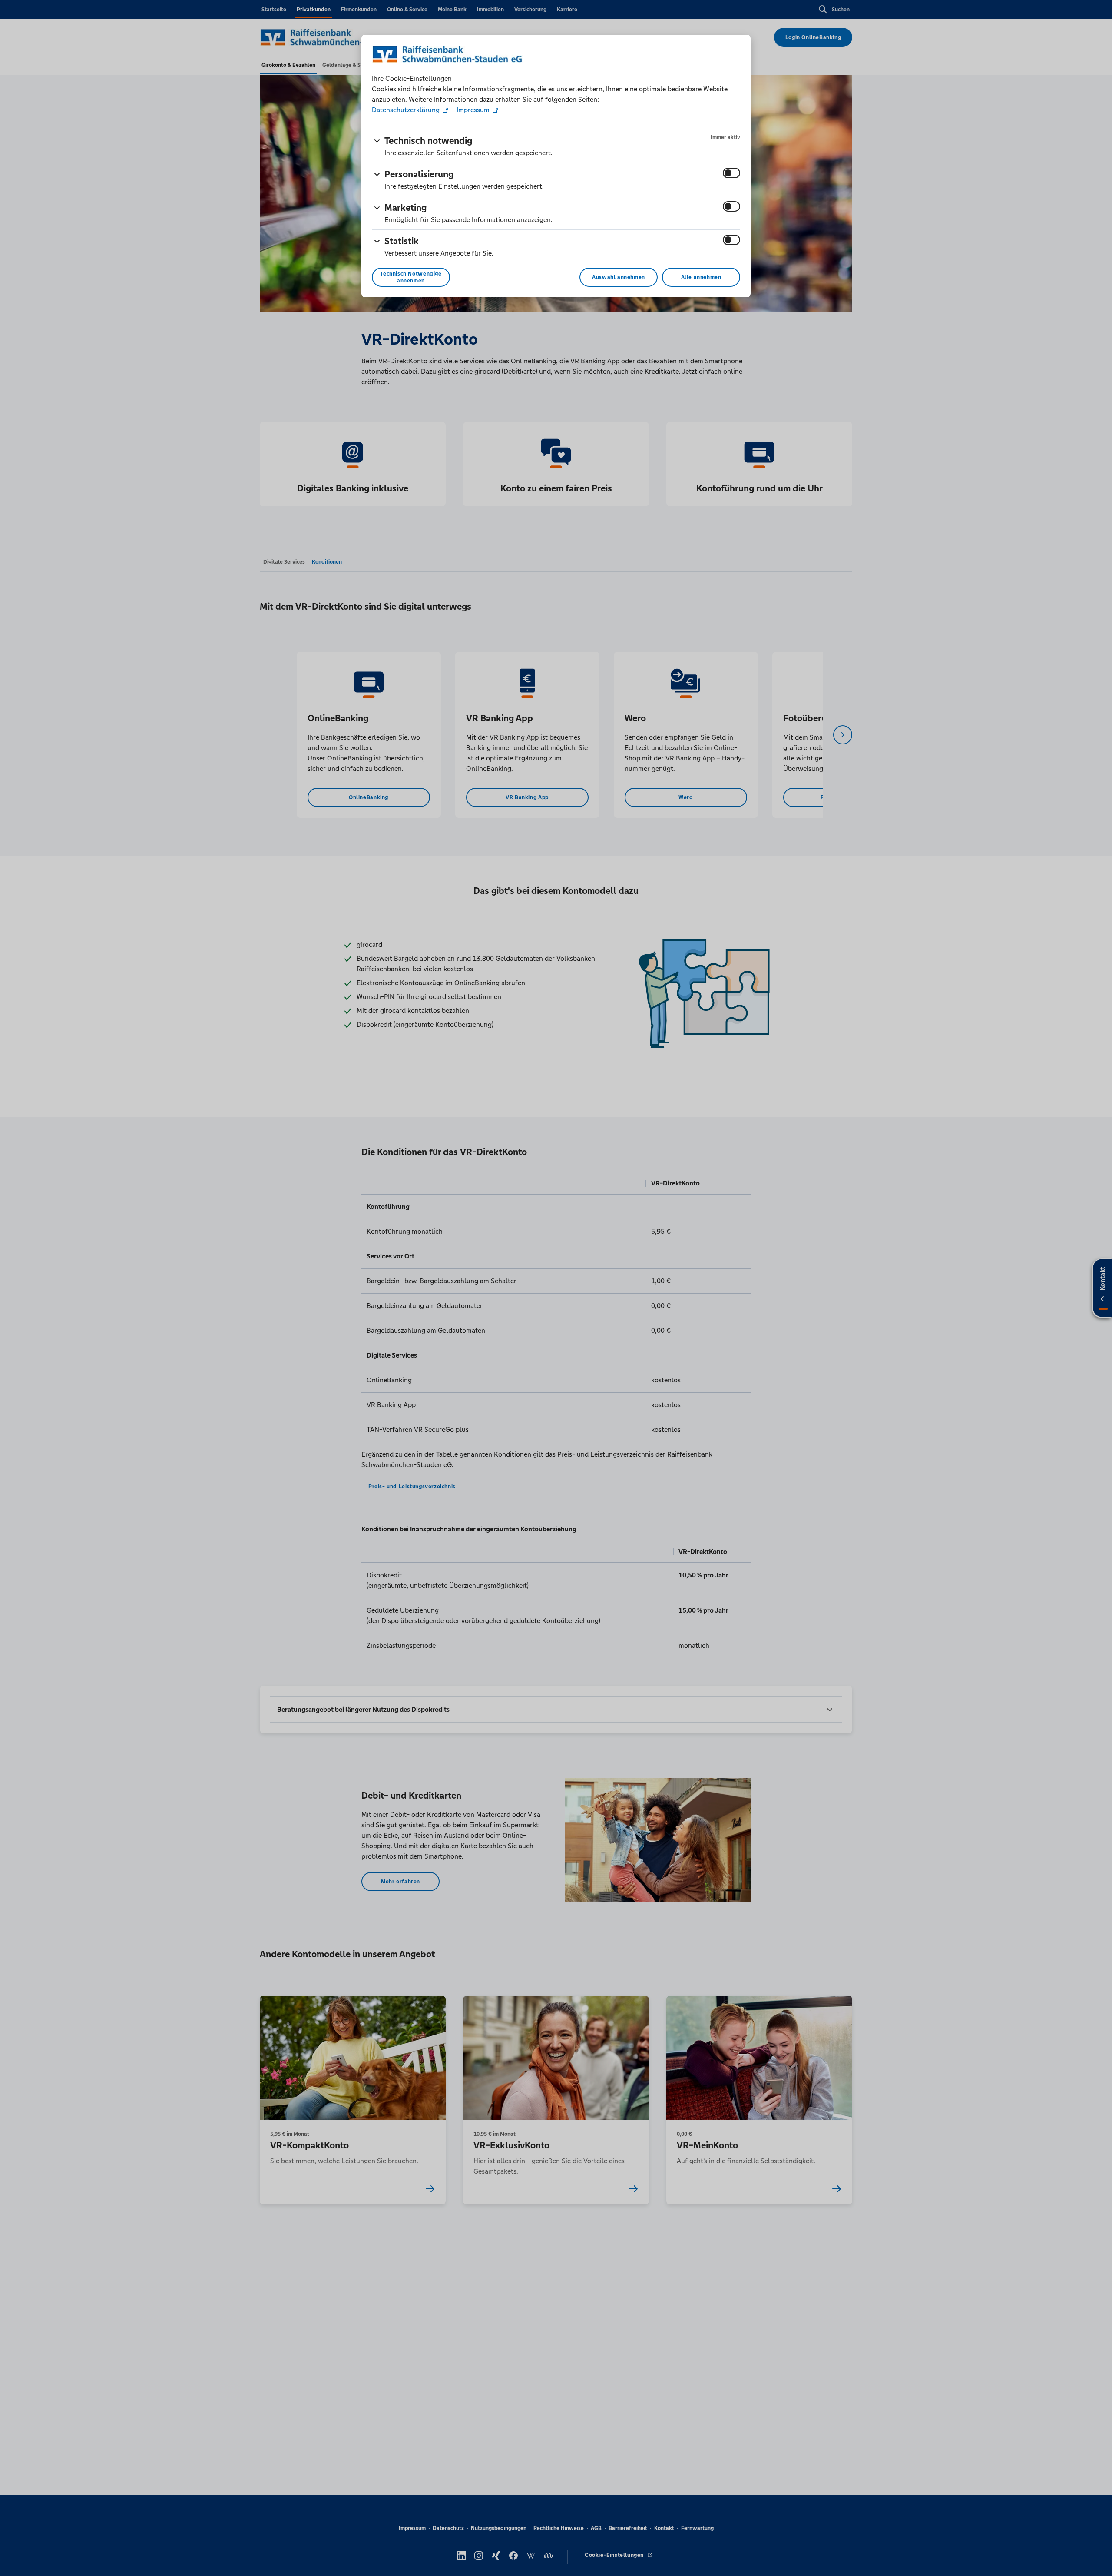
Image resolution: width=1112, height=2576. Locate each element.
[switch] (731, 173)
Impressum (473, 110)
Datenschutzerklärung (407, 110)
